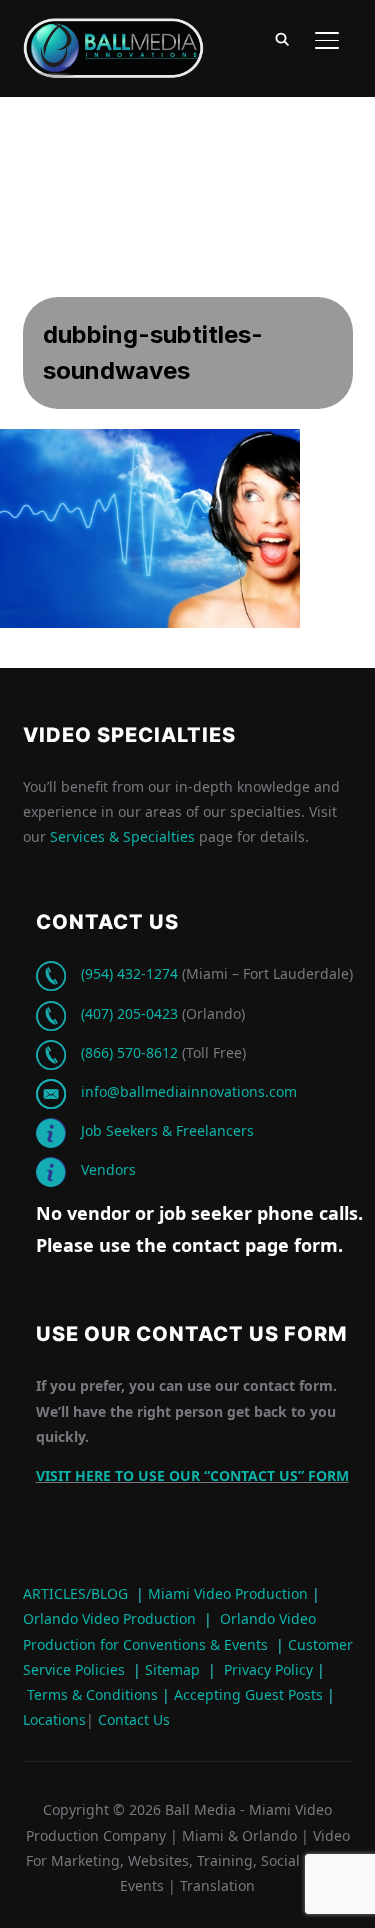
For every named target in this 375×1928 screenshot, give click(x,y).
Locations (54, 1719)
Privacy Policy (268, 1669)
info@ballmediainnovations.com (189, 1091)
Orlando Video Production (109, 1618)
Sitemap (172, 1669)
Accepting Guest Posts (246, 1694)
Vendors (108, 1169)
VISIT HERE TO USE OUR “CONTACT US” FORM (192, 1475)
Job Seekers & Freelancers (167, 1130)
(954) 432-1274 (129, 973)
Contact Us (132, 1719)
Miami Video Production (228, 1593)
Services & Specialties (122, 836)
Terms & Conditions (90, 1694)
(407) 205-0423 (129, 1013)
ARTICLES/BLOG (75, 1593)
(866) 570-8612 (129, 1052)
